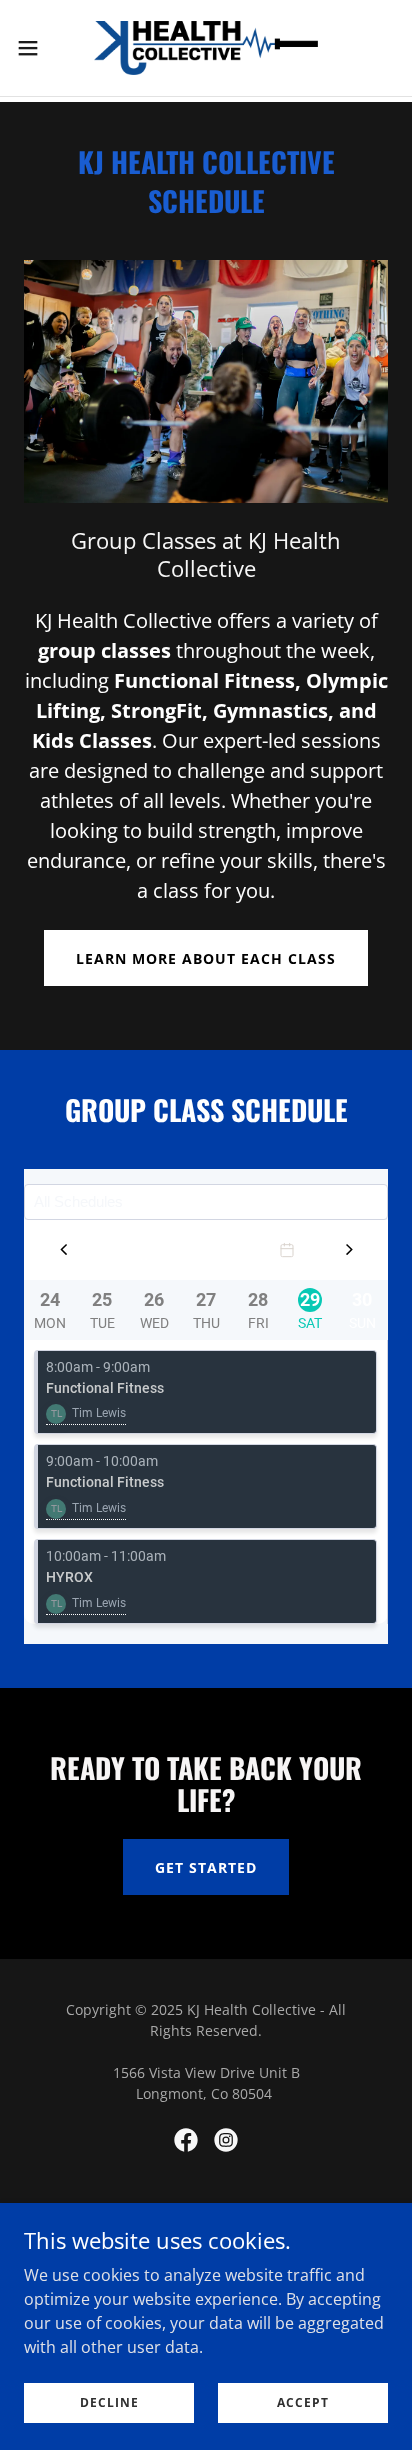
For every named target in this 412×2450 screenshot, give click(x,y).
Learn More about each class (206, 958)
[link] (206, 48)
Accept (303, 2402)
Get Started (206, 1867)
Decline (109, 2402)
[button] (37, 48)
